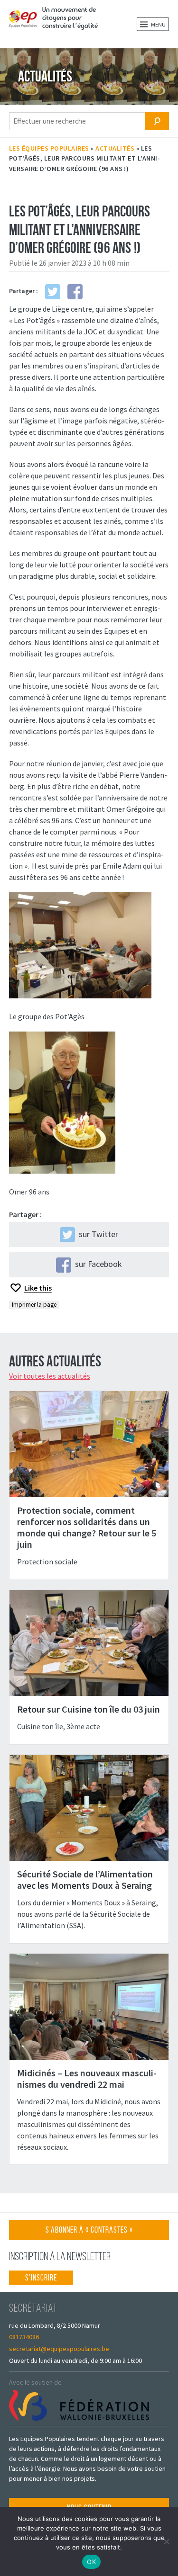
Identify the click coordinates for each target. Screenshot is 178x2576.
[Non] (166, 2541)
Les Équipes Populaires (49, 148)
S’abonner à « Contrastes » (89, 2232)
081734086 (24, 2337)
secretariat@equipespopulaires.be (59, 2349)
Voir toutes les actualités (50, 1376)
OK (91, 2562)
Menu (158, 24)
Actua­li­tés (115, 148)
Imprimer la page (34, 1305)
